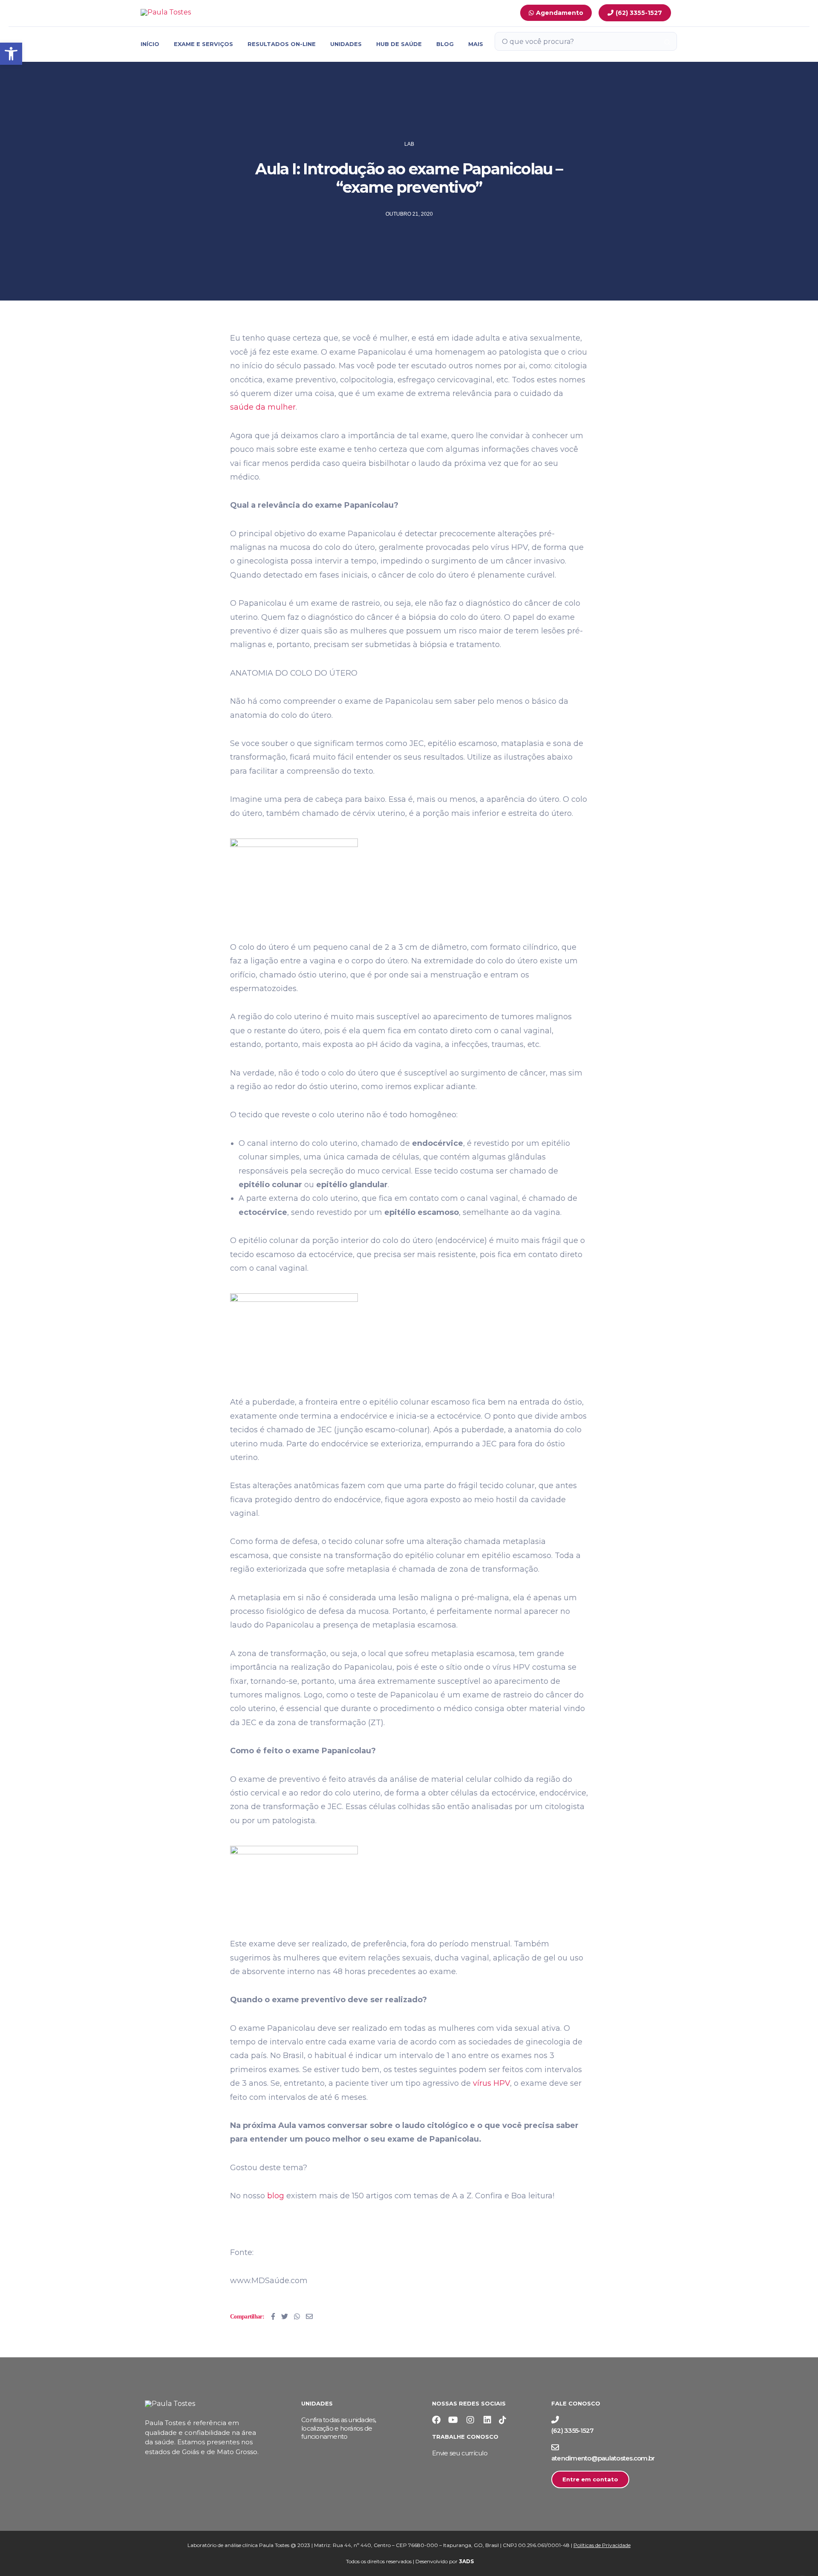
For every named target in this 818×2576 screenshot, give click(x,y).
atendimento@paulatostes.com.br (603, 2458)
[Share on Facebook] (273, 2316)
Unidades (346, 44)
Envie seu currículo (460, 2453)
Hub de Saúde (399, 44)
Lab (409, 144)
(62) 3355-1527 (573, 2430)
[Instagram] (470, 2420)
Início (150, 44)
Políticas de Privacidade (602, 2545)
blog (276, 2196)
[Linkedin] (487, 2420)
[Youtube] (453, 2420)
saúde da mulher (263, 407)
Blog (445, 44)
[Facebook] (436, 2420)
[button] (11, 54)
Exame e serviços (203, 44)
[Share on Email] (309, 2316)
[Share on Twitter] (285, 2316)
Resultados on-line (282, 44)
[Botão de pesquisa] (667, 42)
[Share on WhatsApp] (297, 2316)
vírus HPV (491, 2083)
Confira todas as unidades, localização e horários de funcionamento (339, 2428)
